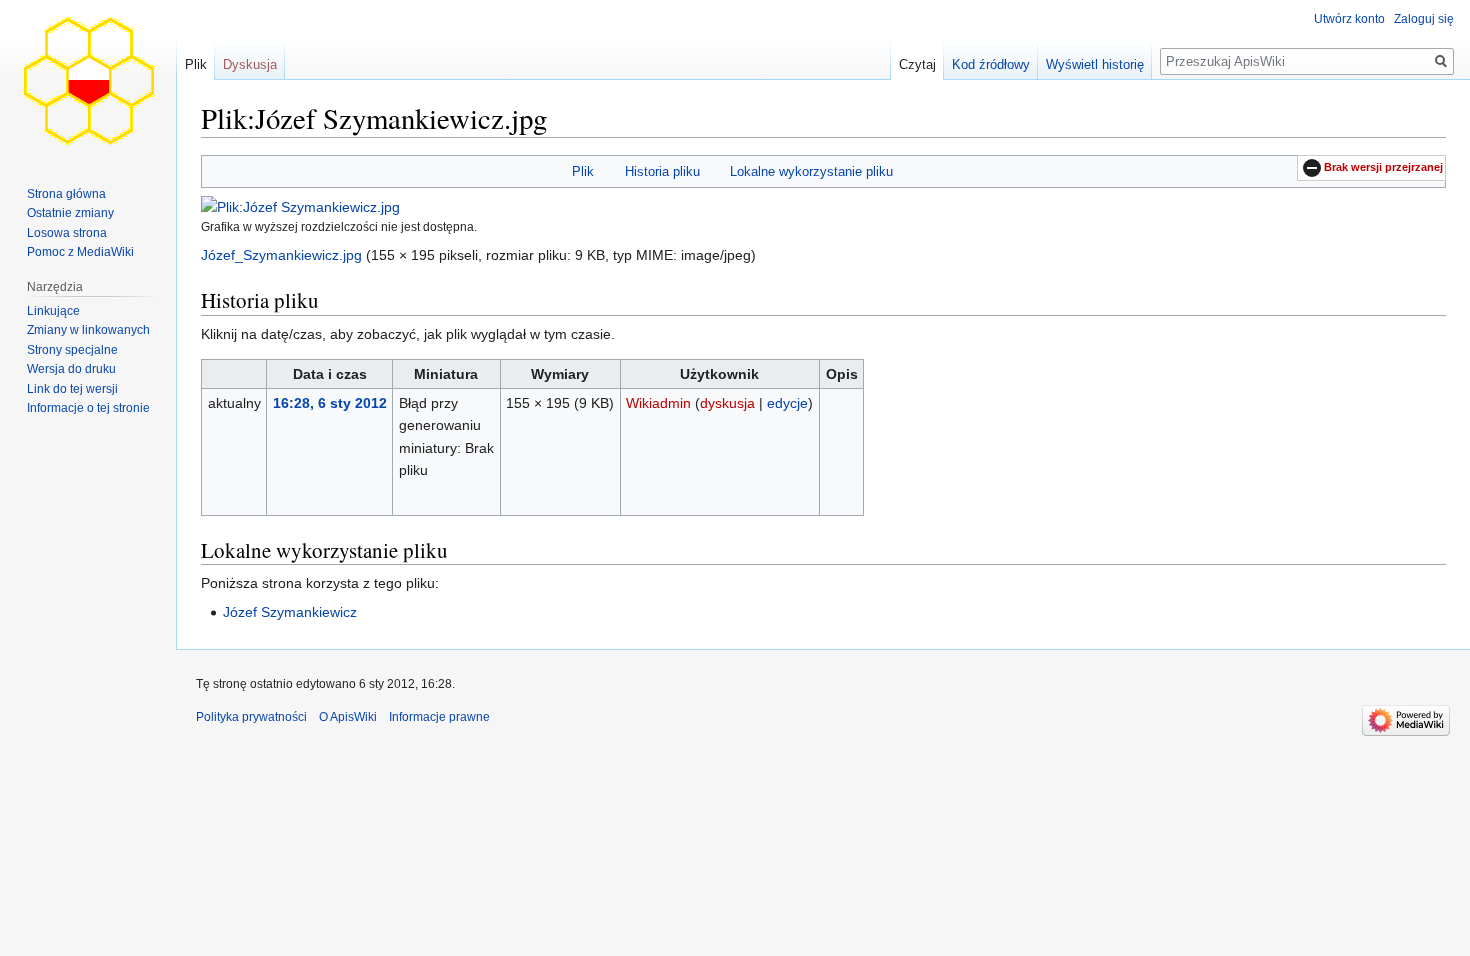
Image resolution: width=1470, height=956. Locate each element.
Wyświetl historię (1095, 64)
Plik (583, 171)
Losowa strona (67, 233)
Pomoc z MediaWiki (80, 252)
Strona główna (66, 194)
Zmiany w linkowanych (88, 330)
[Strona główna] (88, 80)
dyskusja (727, 403)
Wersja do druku (71, 369)
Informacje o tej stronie (88, 408)
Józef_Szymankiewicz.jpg (281, 255)
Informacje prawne (439, 717)
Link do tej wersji (72, 389)
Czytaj (917, 64)
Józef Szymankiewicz (290, 612)
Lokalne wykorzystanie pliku (811, 171)
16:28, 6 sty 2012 (330, 403)
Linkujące (53, 311)
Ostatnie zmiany (70, 213)
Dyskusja (250, 64)
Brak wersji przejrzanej (1383, 167)
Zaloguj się (1424, 19)
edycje (787, 403)
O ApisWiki (348, 717)
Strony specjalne (72, 350)
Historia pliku (662, 171)
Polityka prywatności (251, 717)
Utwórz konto (1349, 19)
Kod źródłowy (991, 64)
